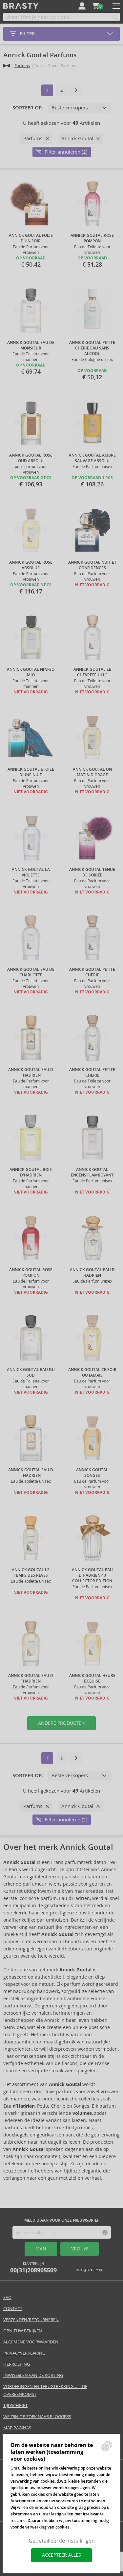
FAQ (7, 2297)
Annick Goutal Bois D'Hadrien (31, 1172)
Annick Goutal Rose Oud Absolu (31, 458)
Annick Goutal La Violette (31, 872)
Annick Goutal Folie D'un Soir (31, 238)
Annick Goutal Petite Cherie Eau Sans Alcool (92, 348)
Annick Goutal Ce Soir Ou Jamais (92, 1373)
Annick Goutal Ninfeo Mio (31, 672)
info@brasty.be (89, 2270)
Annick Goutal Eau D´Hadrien (31, 1072)
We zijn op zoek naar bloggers (37, 2417)
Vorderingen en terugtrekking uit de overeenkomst (45, 2390)
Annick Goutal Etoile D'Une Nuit (31, 772)
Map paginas (17, 2428)
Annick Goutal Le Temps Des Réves (31, 1573)
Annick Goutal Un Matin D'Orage (92, 772)
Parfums (22, 66)
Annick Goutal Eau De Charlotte (31, 972)
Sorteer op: (28, 108)
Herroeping (17, 2364)
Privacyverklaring (24, 2353)
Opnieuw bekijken (23, 2331)
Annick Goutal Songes (92, 1473)
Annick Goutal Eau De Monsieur (31, 345)
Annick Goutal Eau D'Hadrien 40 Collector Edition (92, 1575)
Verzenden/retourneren (31, 2320)
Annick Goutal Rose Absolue (31, 565)
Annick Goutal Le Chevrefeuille (92, 672)
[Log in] (82, 6)
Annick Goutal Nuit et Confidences (92, 565)
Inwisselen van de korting (33, 2375)
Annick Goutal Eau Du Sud (31, 1373)
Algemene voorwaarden (31, 2342)
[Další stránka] (76, 90)
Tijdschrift (15, 2406)
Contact (13, 2309)
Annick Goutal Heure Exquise (92, 1678)
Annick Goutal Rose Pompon (92, 238)
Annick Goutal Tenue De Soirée (92, 872)
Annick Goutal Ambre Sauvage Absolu (92, 458)
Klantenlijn (33, 2268)
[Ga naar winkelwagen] (96, 6)
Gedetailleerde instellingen (62, 2541)
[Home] (7, 66)
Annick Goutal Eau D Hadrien (92, 1273)
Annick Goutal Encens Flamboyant (92, 1172)
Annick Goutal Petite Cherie (92, 972)
